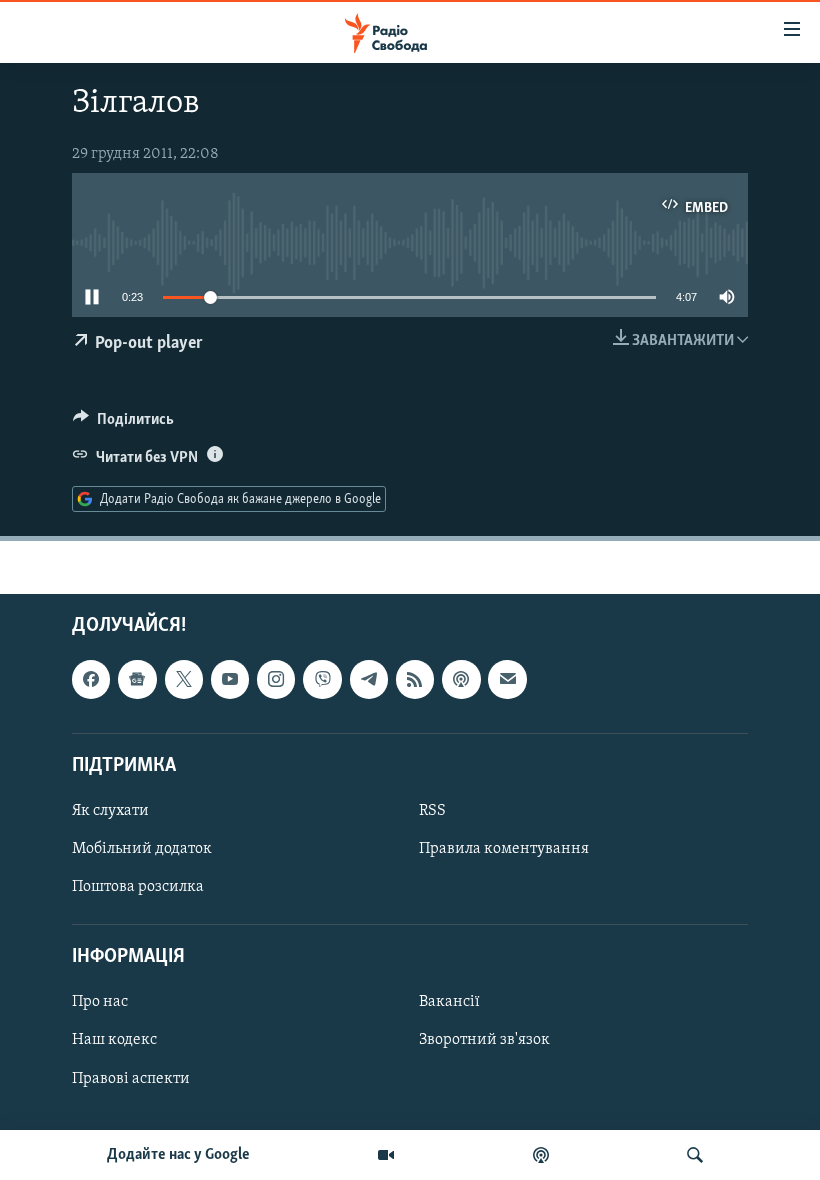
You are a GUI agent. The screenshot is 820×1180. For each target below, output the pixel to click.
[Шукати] (695, 1155)
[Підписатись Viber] (322, 679)
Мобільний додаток (142, 849)
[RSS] (415, 679)
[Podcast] (461, 679)
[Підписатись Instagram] (276, 679)
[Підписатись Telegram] (369, 679)
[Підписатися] (507, 679)
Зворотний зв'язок (484, 1040)
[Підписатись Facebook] (91, 679)
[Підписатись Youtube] (230, 679)
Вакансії (449, 1002)
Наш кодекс (114, 1040)
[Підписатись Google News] (137, 679)
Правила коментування (504, 849)
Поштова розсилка (138, 887)
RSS (432, 811)
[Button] (123, 424)
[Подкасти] (541, 1155)
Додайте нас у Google (178, 1155)
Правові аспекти (131, 1078)
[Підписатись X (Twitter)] (184, 679)
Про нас (100, 1002)
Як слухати (110, 811)
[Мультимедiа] (386, 1155)
